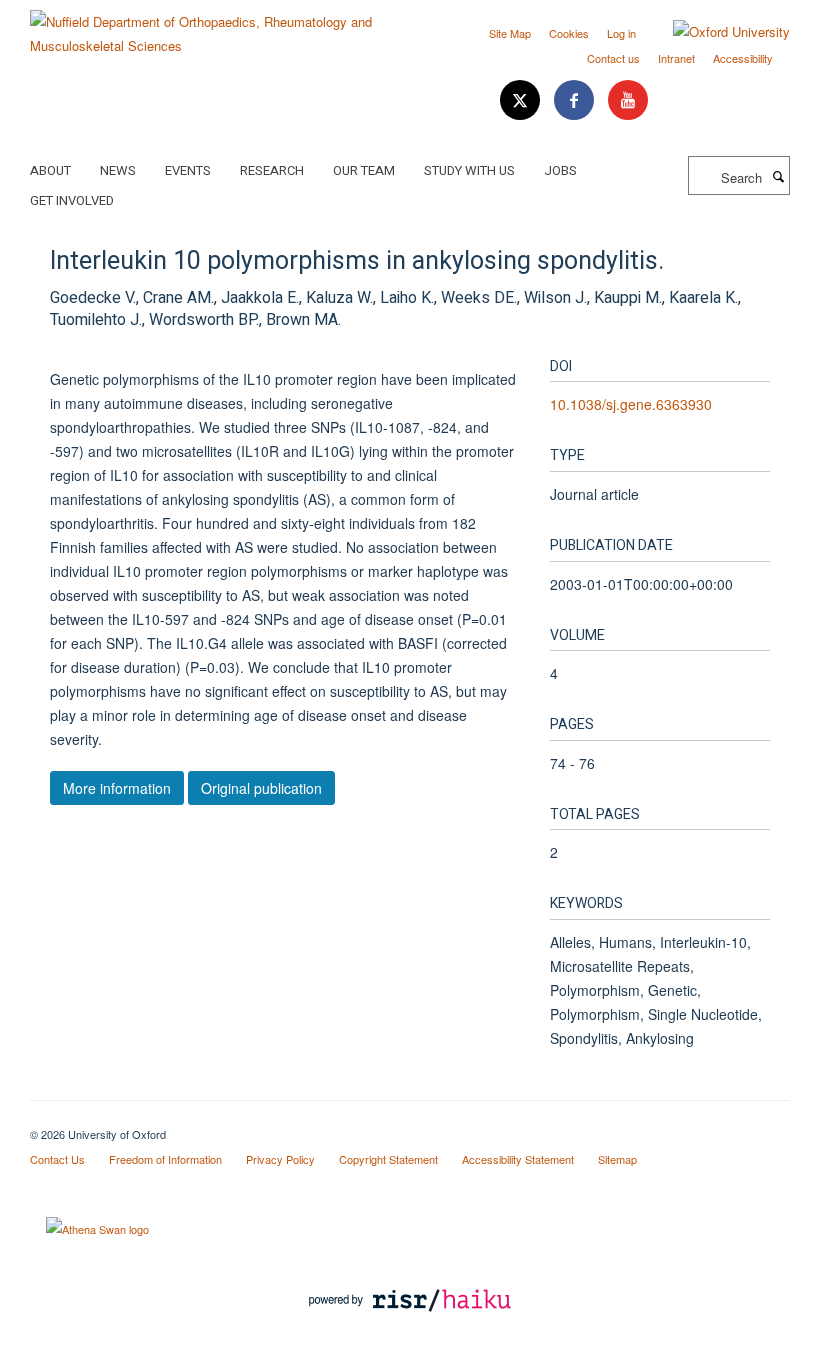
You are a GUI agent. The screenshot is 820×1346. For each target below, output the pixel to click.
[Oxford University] (716, 32)
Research (272, 170)
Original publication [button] (261, 788)
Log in (621, 33)
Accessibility (743, 58)
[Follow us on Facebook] (576, 100)
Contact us (613, 58)
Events (188, 170)
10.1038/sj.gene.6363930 (631, 404)
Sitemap (617, 1159)
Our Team (364, 170)
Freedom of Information (165, 1159)
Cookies (569, 33)
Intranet (676, 58)
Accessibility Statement (518, 1159)
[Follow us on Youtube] (628, 100)
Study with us (469, 170)
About (50, 170)
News (118, 170)
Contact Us (57, 1159)
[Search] (778, 176)
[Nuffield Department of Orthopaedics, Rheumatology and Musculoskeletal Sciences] (212, 26)
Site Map (510, 33)
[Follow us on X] (522, 100)
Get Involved (72, 200)
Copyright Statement (388, 1159)
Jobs (560, 170)
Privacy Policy (280, 1159)
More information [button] (117, 788)
